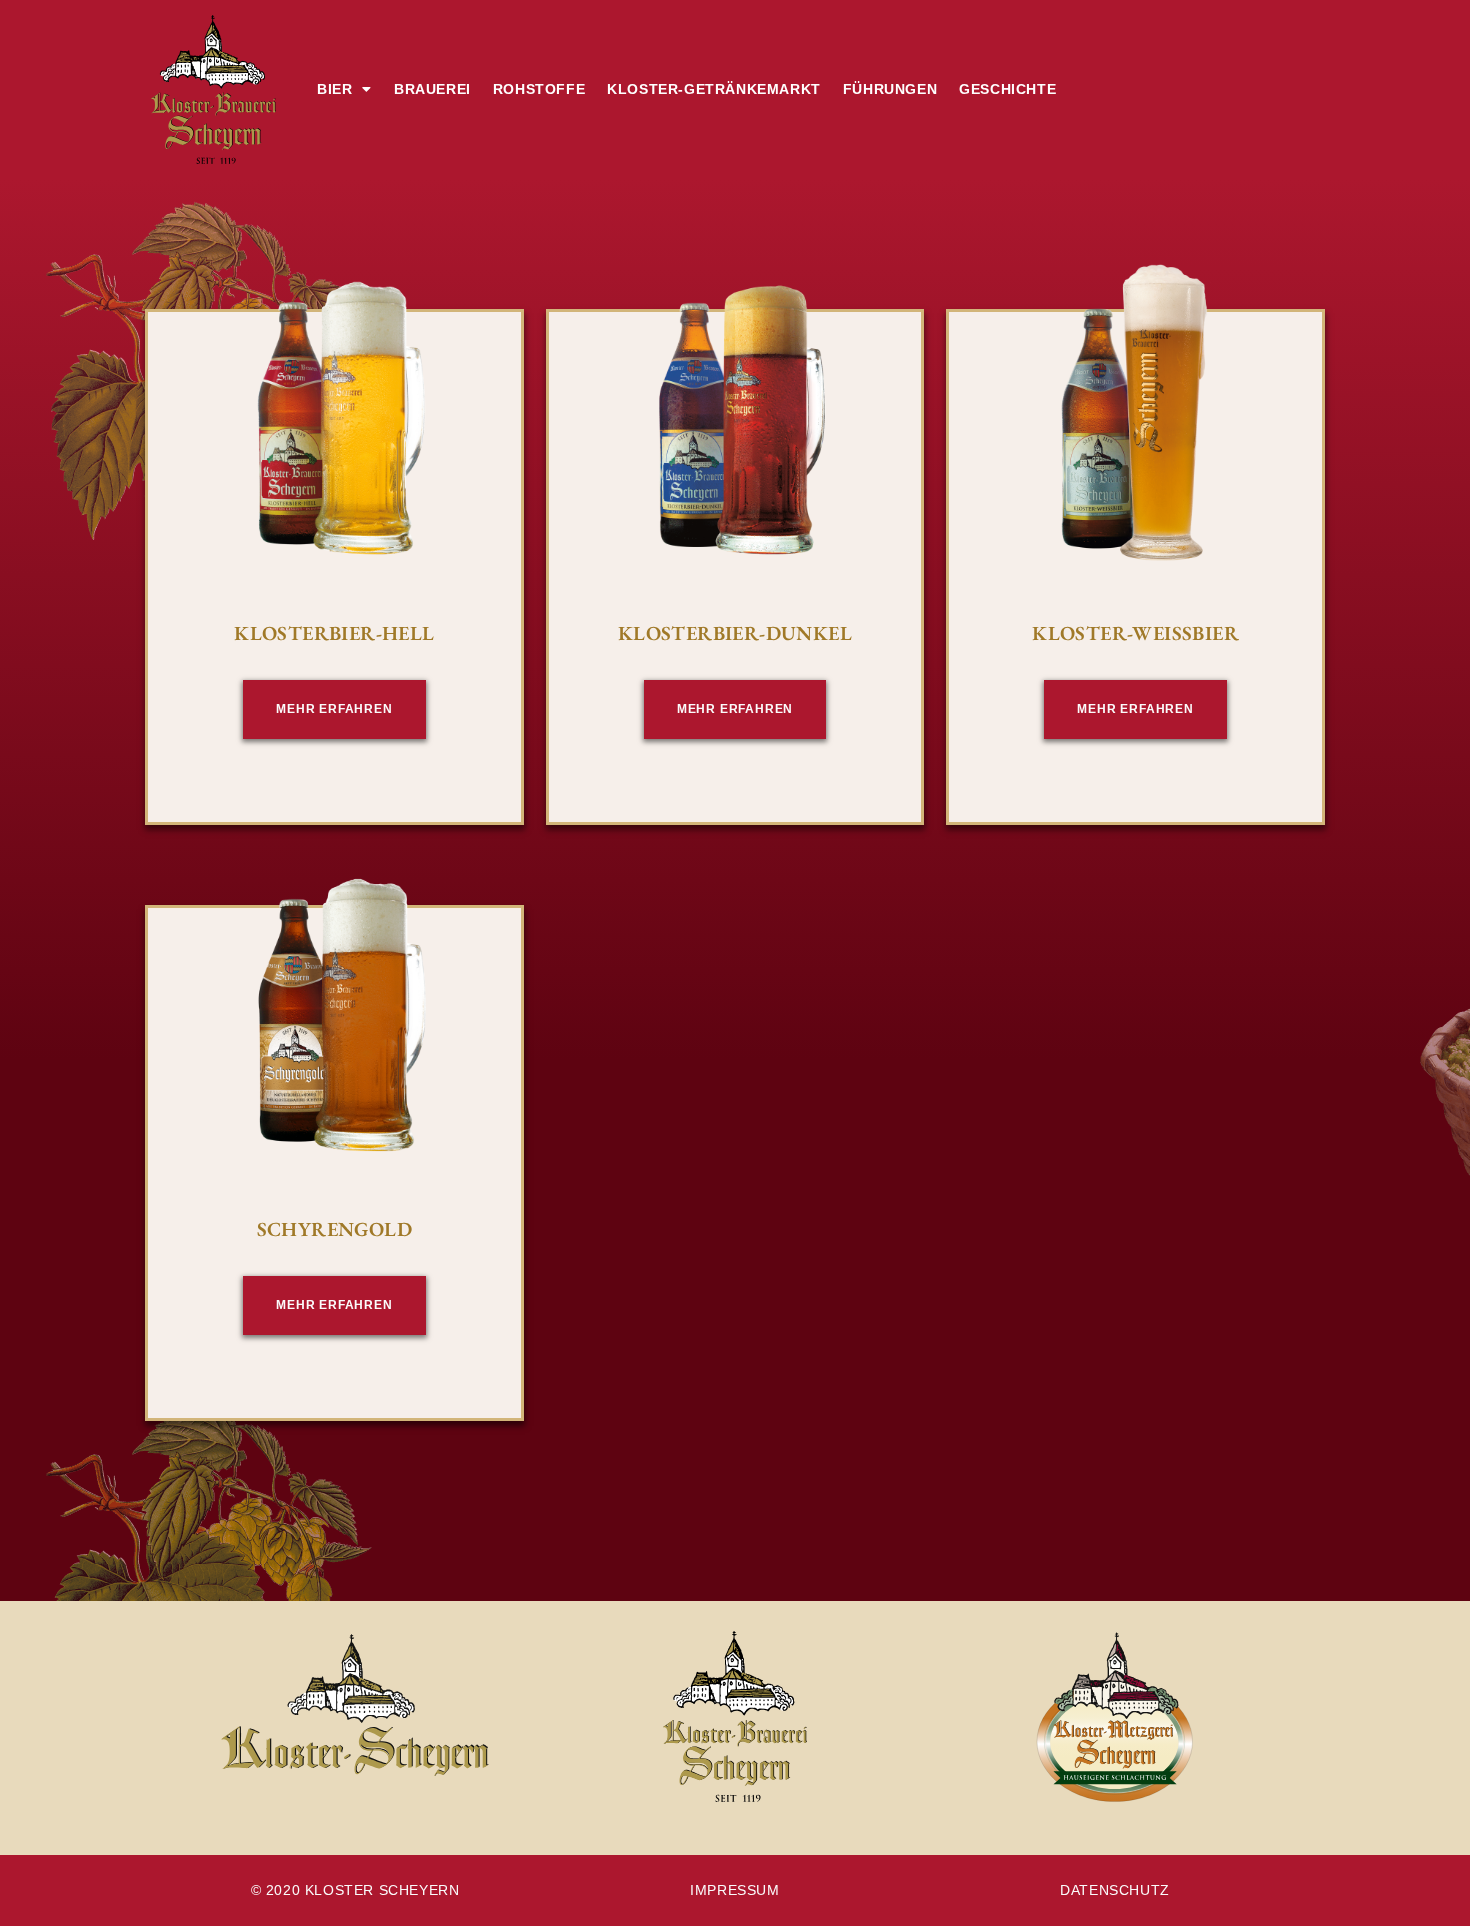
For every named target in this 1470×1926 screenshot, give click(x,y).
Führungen (890, 89)
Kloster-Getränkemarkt (714, 89)
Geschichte (1007, 89)
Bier (334, 89)
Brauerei (432, 89)
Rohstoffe (539, 89)
